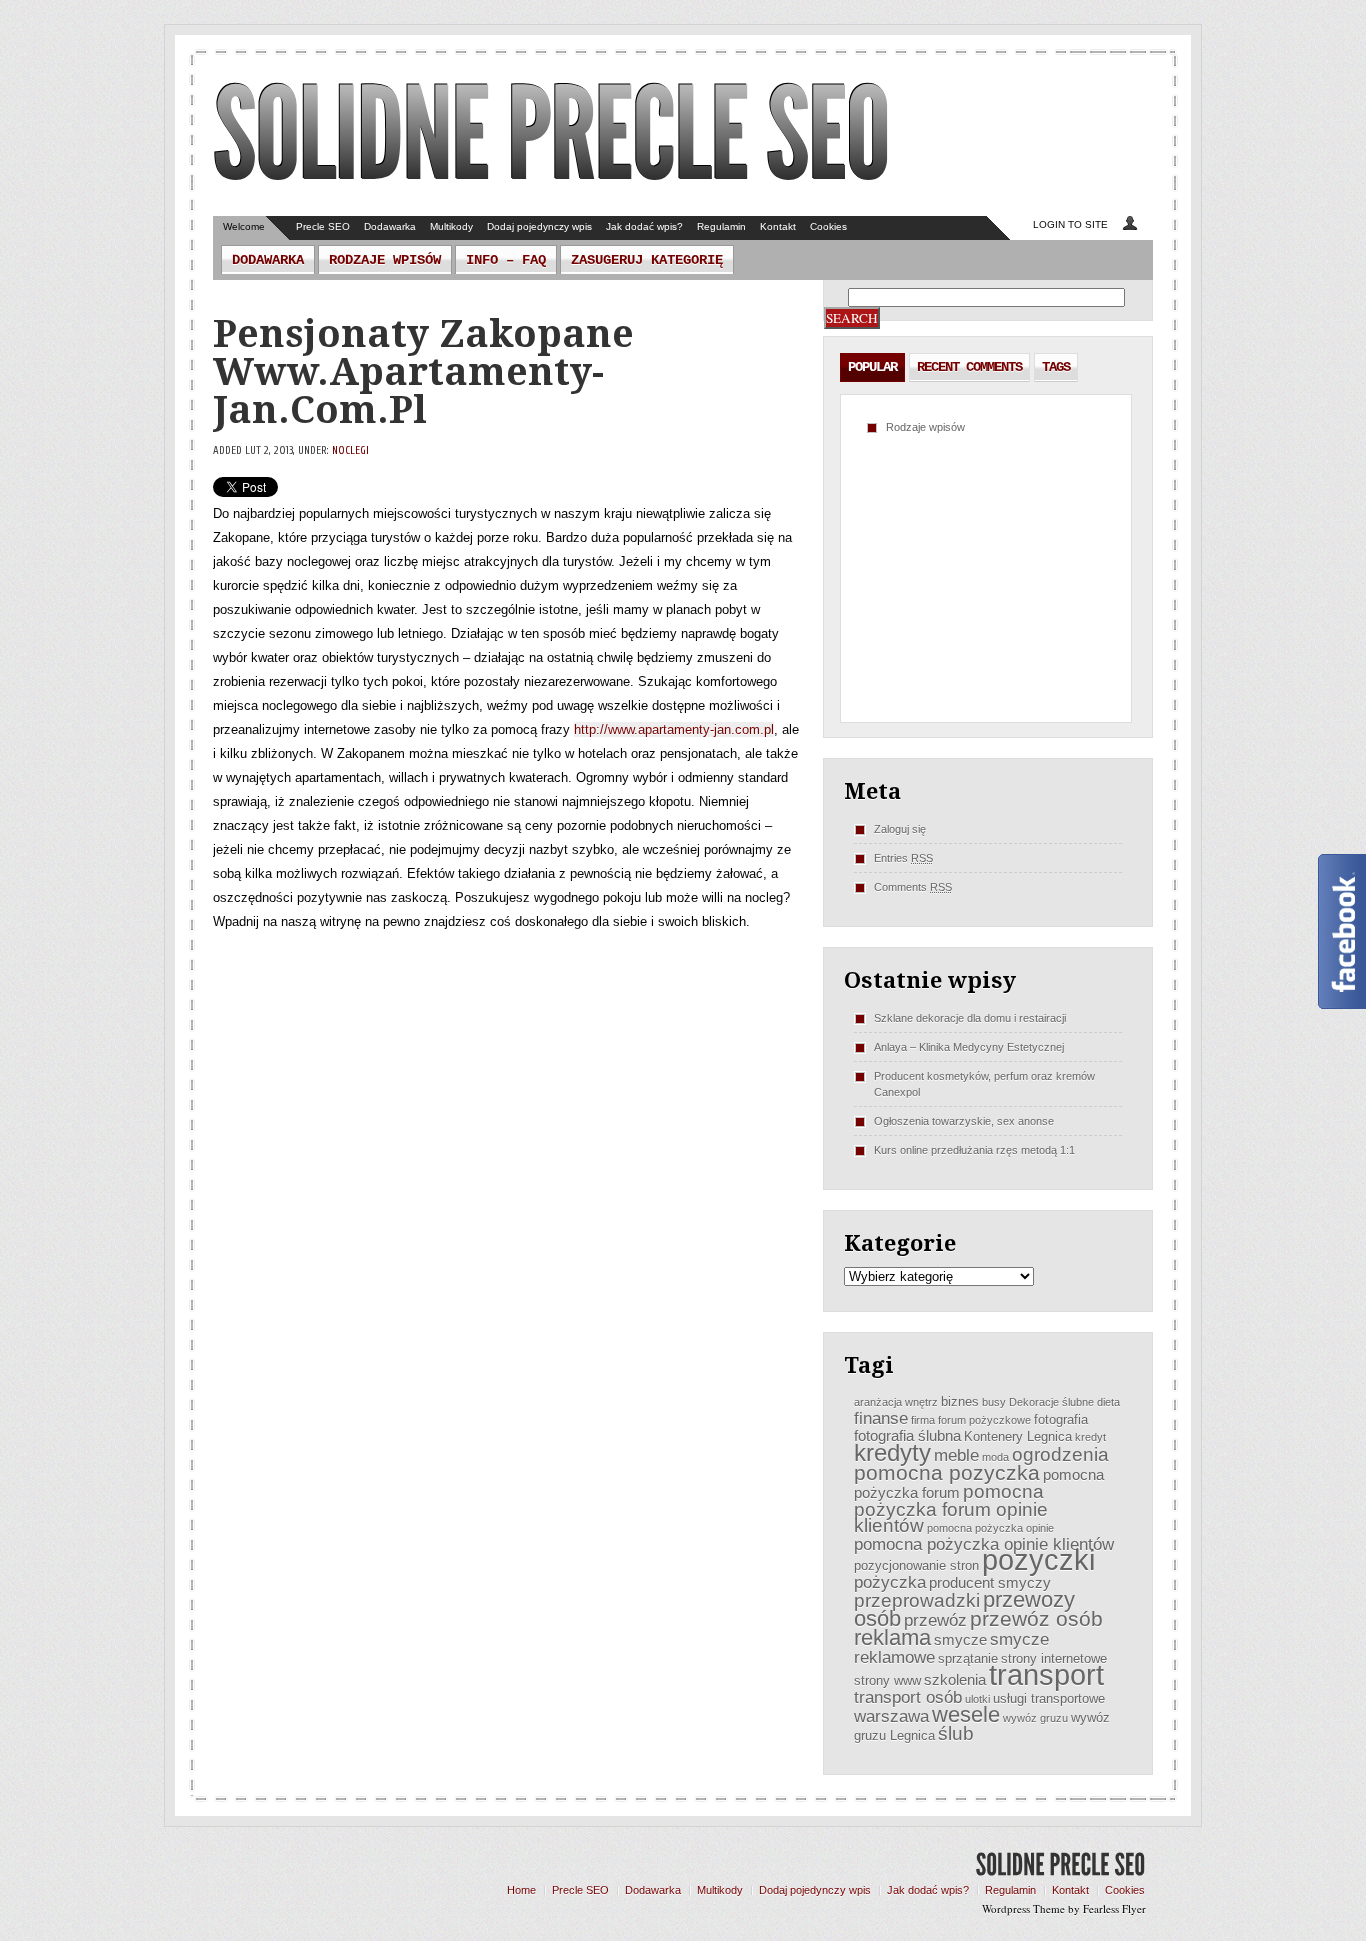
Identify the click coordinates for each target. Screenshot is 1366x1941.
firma (923, 1420)
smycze (960, 1639)
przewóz (935, 1620)
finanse (881, 1418)
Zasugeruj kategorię (647, 260)
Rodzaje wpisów (385, 260)
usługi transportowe (1049, 1698)
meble (956, 1455)
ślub (956, 1733)
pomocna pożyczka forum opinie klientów (951, 1508)
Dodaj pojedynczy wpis (539, 226)
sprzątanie (968, 1658)
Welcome (244, 226)
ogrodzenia (1060, 1454)
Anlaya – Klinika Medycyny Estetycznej (969, 1047)
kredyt (1090, 1437)
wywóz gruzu (1035, 1718)
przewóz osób (1036, 1618)
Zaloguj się (900, 829)
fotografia (1061, 1419)
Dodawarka (390, 226)
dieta (1108, 1402)
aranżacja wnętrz (896, 1402)
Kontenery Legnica (1018, 1436)
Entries (903, 858)
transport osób (908, 1697)
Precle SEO (323, 226)
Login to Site (1070, 224)
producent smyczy (990, 1582)
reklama (892, 1637)
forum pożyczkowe (984, 1420)
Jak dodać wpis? (644, 226)
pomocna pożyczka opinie (990, 1528)
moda (995, 1457)
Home (521, 1890)
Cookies (828, 226)
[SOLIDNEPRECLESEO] (551, 134)
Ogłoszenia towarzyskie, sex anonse (964, 1121)
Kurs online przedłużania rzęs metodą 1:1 (974, 1150)
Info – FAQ (506, 260)
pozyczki (1038, 1559)
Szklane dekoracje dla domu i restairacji (970, 1018)
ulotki (977, 1699)
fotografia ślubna (907, 1435)
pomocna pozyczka (947, 1472)
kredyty (892, 1453)
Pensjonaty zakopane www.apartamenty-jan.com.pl (423, 372)
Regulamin (721, 226)
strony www (887, 1680)
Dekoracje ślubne (1051, 1402)
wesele (966, 1714)
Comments (913, 887)
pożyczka (890, 1582)
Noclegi (350, 450)
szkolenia (955, 1679)
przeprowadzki (917, 1600)
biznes (960, 1401)
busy (994, 1402)
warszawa (891, 1716)
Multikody (451, 226)
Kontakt (778, 226)
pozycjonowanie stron (916, 1565)
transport (1046, 1674)
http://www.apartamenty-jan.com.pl (674, 729)
